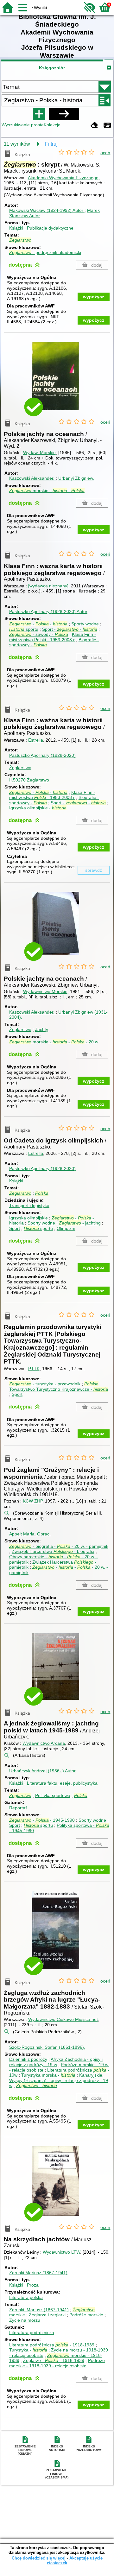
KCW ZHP (33, 1501)
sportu (24, 629)
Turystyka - (28, 2350)
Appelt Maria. (30, 1534)
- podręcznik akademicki (45, 252)
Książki (16, 228)
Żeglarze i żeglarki (47, 2315)
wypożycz (94, 297)
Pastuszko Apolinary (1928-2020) (48, 611)
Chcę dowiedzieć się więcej (39, 2558)
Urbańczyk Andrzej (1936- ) (42, 1771)
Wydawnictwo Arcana (44, 1743)
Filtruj (51, 144)
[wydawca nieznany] (48, 586)
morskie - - (47, 491)
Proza (33, 2285)
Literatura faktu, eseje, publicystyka (62, 1783)
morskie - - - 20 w (54, 1042)
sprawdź (94, 870)
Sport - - (70, 629)
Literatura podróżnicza (32, 2332)
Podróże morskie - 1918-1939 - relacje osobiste (57, 2363)
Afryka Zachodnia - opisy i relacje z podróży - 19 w (56, 2062)
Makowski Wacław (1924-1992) (46, 210)
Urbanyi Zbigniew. (76, 478)
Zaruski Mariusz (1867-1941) (38, 2273)
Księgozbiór (52, 68)
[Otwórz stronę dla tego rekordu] (57, 380)
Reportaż (18, 1808)
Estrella (36, 740)
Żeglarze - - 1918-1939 (54, 2360)
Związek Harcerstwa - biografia (53, 1551)
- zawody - (39, 634)
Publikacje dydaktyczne (50, 228)
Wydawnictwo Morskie (45, 991)
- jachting (80, 1223)
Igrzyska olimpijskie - (38, 808)
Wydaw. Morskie (39, 453)
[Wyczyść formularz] (94, 126)
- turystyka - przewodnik (45, 1384)
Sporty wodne (85, 624)
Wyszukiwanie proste (23, 125)
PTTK (34, 1369)
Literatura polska (26, 2297)
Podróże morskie (86, 2315)
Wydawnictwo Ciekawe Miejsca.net (63, 2019)
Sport (15, 1228)
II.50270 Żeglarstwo (29, 780)
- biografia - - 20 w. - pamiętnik (59, 1546)
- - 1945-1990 (42, 1820)
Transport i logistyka (29, 1206)
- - (38, 624)
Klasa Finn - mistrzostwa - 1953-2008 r (52, 795)
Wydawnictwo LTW (61, 2252)
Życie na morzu (25, 2320)
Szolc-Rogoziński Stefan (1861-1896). (47, 2047)
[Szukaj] (64, 114)
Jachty (42, 1029)
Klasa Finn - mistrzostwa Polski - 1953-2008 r (53, 637)
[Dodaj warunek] (39, 114)
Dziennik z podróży (28, 2059)
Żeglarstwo (20, 768)
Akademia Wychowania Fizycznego (63, 178)
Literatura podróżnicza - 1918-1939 (52, 2345)
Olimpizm (66, 1228)
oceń (105, 153)
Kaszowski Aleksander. (32, 478)
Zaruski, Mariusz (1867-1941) (39, 2310)
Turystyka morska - (48, 2075)
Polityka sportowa (53, 1795)
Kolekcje (52, 125)
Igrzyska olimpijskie (28, 1218)
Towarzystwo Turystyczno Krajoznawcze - (59, 1386)
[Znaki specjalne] (107, 126)
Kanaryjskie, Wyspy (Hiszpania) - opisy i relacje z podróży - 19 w (59, 2080)
